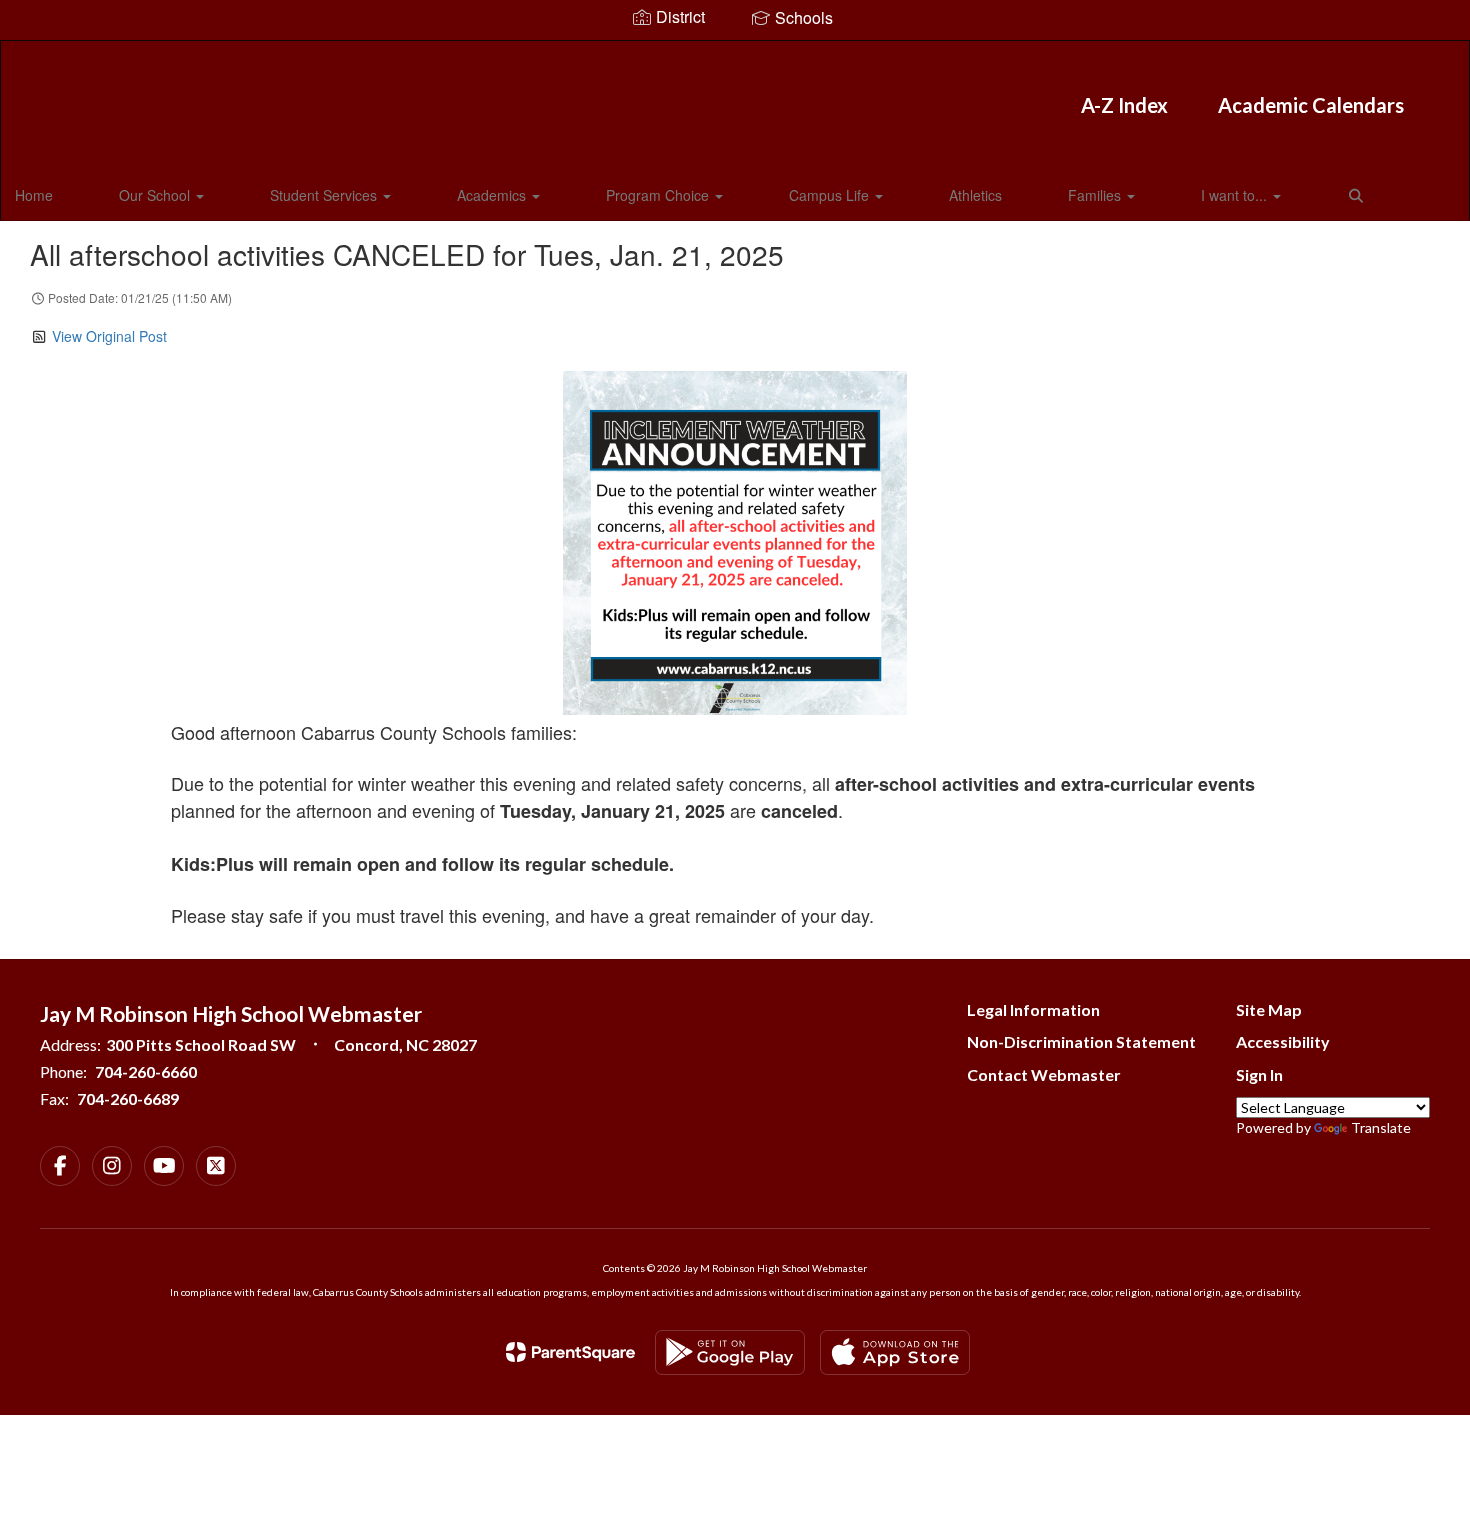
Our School (156, 195)
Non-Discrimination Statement (1081, 1041)
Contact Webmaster (1044, 1074)
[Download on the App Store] (895, 1352)
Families (1096, 195)
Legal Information (1033, 1009)
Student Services (325, 195)
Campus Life (831, 195)
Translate (1381, 1127)
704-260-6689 (128, 1098)
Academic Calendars (1311, 105)
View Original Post (109, 336)
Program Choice (659, 195)
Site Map (1269, 1009)
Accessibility (1283, 1041)
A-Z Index (1124, 105)
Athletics (975, 195)
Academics (493, 195)
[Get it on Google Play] (730, 1352)
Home (34, 195)
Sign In (1259, 1074)
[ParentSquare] (570, 1352)
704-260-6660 (146, 1071)
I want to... (1236, 195)
